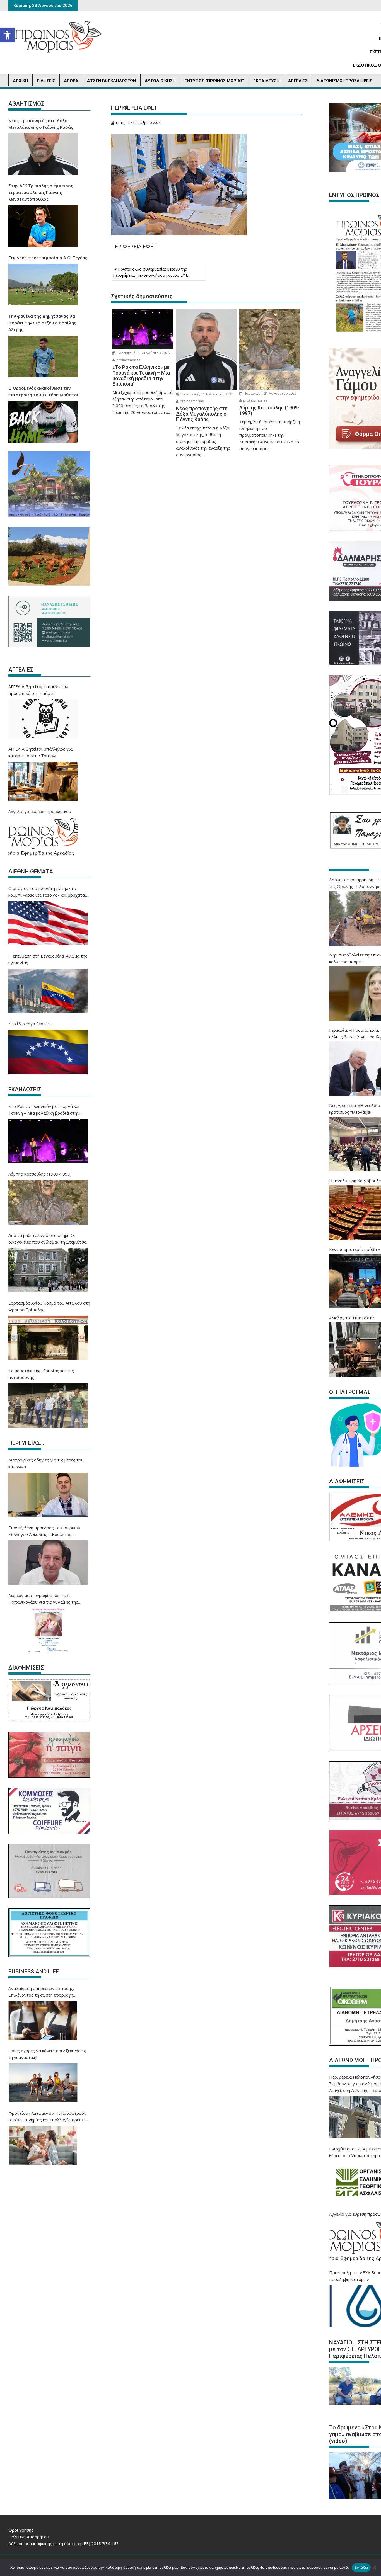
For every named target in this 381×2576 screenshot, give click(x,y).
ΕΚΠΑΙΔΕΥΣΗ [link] (266, 81)
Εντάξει (361, 2567)
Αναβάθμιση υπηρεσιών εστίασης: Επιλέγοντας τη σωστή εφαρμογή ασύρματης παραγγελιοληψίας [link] (41, 1992)
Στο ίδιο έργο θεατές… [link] (31, 1024)
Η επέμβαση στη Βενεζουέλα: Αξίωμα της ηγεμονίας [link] (48, 959)
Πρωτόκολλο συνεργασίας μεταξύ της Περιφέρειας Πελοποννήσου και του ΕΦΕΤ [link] (152, 272)
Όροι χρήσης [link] (21, 2530)
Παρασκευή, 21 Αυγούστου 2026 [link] (143, 353)
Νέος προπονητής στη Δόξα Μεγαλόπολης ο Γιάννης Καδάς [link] (41, 124)
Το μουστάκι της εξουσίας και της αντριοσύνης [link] (41, 1374)
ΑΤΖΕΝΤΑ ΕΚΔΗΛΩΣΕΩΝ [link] (112, 81)
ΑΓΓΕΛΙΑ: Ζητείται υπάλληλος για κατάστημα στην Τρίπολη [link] (40, 752)
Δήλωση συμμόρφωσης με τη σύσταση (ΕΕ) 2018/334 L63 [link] (64, 2543)
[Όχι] (374, 2568)
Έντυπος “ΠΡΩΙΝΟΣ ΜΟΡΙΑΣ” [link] (214, 81)
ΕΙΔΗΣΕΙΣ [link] (46, 81)
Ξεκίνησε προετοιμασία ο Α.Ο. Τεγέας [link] (48, 258)
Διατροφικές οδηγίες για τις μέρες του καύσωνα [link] (46, 1463)
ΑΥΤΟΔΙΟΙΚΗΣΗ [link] (160, 81)
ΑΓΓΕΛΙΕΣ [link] (298, 81)
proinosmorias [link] (128, 360)
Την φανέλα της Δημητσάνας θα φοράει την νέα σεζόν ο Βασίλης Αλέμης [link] (42, 323)
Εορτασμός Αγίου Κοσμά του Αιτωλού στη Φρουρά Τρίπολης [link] (49, 1306)
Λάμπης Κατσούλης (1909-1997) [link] (40, 1174)
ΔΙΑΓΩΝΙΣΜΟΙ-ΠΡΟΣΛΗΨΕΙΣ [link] (344, 81)
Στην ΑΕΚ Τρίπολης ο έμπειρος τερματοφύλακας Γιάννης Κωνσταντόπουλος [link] (41, 192)
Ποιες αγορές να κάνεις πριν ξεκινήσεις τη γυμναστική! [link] (47, 2054)
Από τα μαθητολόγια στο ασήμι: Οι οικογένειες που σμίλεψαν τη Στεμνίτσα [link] (47, 1239)
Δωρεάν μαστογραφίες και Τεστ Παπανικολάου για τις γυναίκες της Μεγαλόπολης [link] (43, 1599)
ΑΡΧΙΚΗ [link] (21, 81)
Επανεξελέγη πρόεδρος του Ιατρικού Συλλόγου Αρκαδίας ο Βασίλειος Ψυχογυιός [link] (44, 1531)
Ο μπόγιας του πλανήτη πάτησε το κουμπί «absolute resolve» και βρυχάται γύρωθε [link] (47, 892)
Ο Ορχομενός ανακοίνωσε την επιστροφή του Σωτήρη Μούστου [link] (44, 391)
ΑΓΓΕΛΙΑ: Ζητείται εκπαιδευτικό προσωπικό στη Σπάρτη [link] (39, 690)
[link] (7, 35)
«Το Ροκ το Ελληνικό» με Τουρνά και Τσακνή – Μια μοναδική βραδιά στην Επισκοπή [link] (44, 1110)
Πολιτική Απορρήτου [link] (29, 2537)
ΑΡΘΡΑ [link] (71, 81)
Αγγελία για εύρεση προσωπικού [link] (40, 811)
